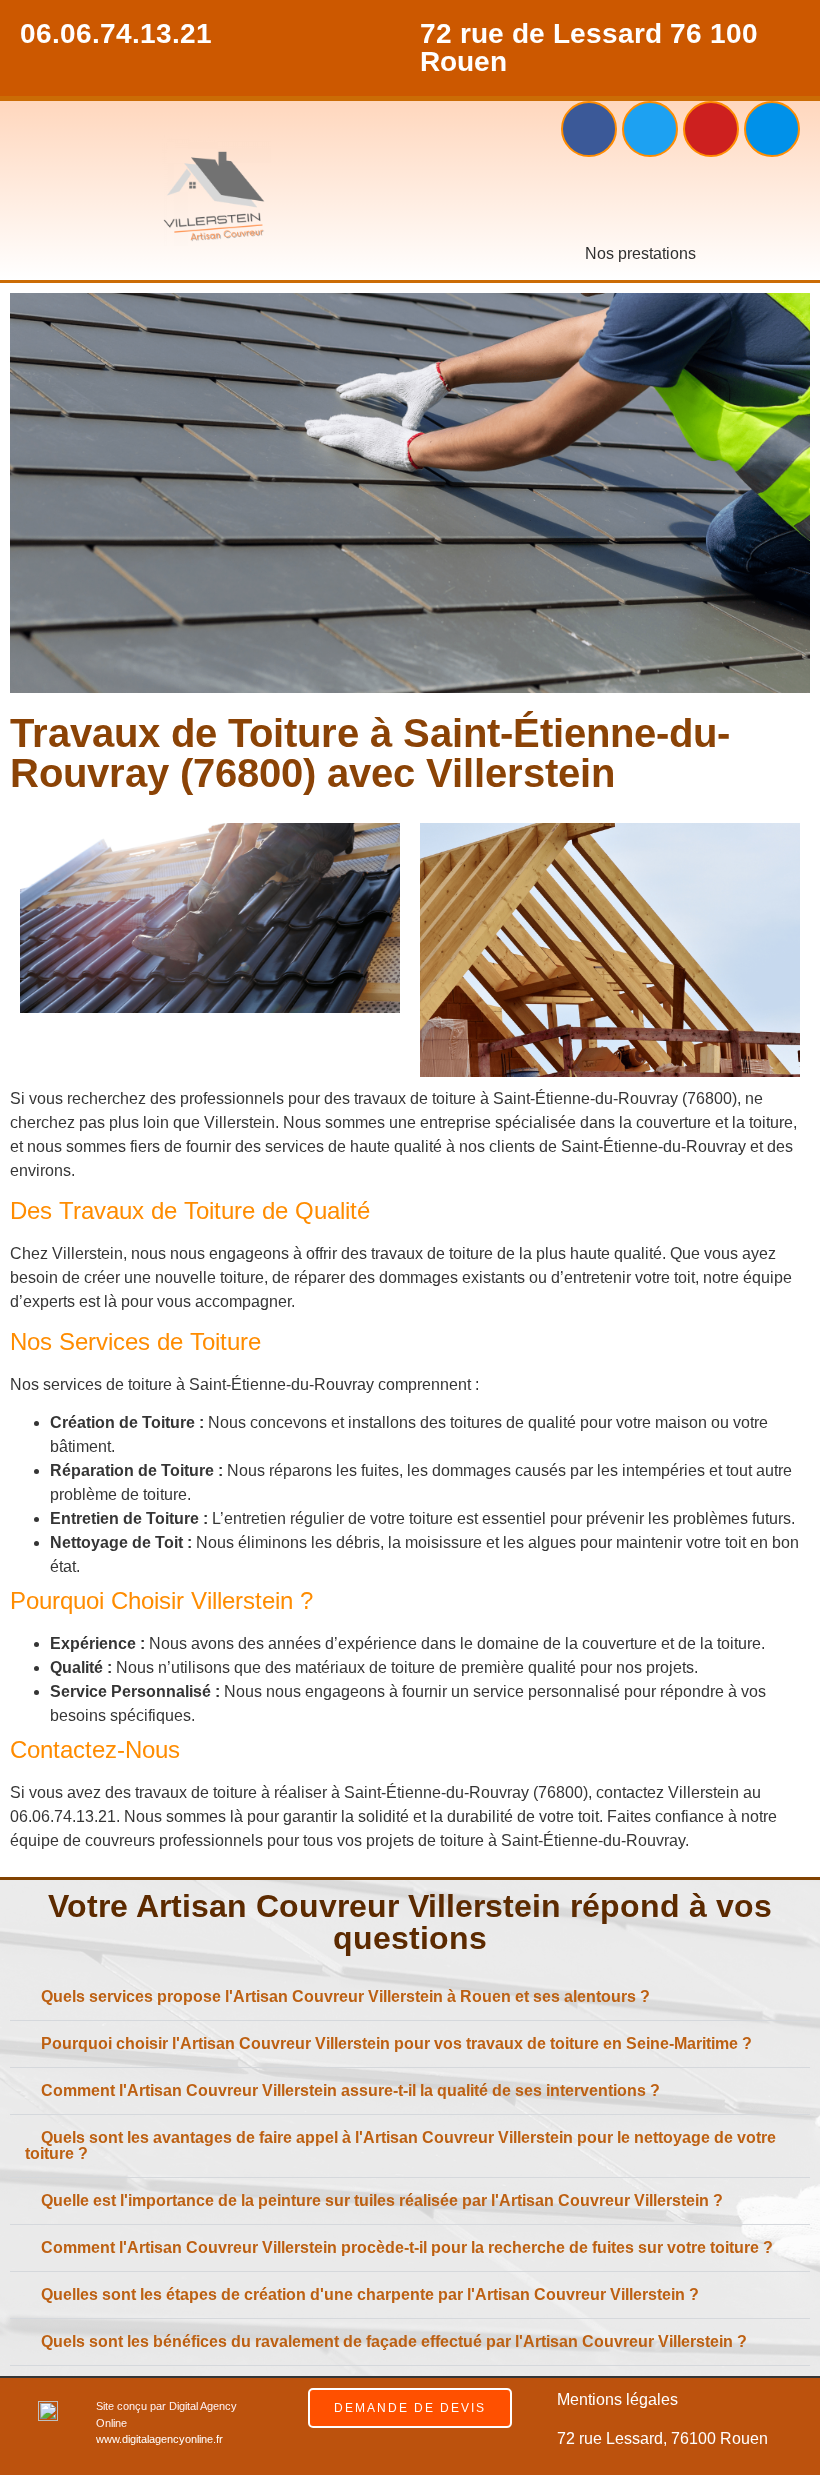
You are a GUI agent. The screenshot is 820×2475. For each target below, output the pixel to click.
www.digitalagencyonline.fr (159, 2439)
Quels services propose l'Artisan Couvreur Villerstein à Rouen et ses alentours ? (345, 1996)
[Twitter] (650, 129)
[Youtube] (711, 129)
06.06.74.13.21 (116, 33)
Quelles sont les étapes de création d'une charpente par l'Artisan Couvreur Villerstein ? (370, 2294)
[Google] (772, 129)
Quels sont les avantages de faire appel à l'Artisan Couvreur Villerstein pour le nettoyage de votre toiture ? (400, 2145)
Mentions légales (617, 2399)
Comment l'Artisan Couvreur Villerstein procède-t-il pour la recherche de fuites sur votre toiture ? (407, 2247)
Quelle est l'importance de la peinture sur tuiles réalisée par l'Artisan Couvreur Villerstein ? (382, 2200)
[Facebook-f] (589, 129)
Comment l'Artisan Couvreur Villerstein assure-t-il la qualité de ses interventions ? (350, 2090)
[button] (640, 199)
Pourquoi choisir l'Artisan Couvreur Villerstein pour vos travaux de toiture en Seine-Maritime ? (396, 2043)
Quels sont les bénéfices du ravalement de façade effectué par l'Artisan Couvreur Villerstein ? (394, 2341)
